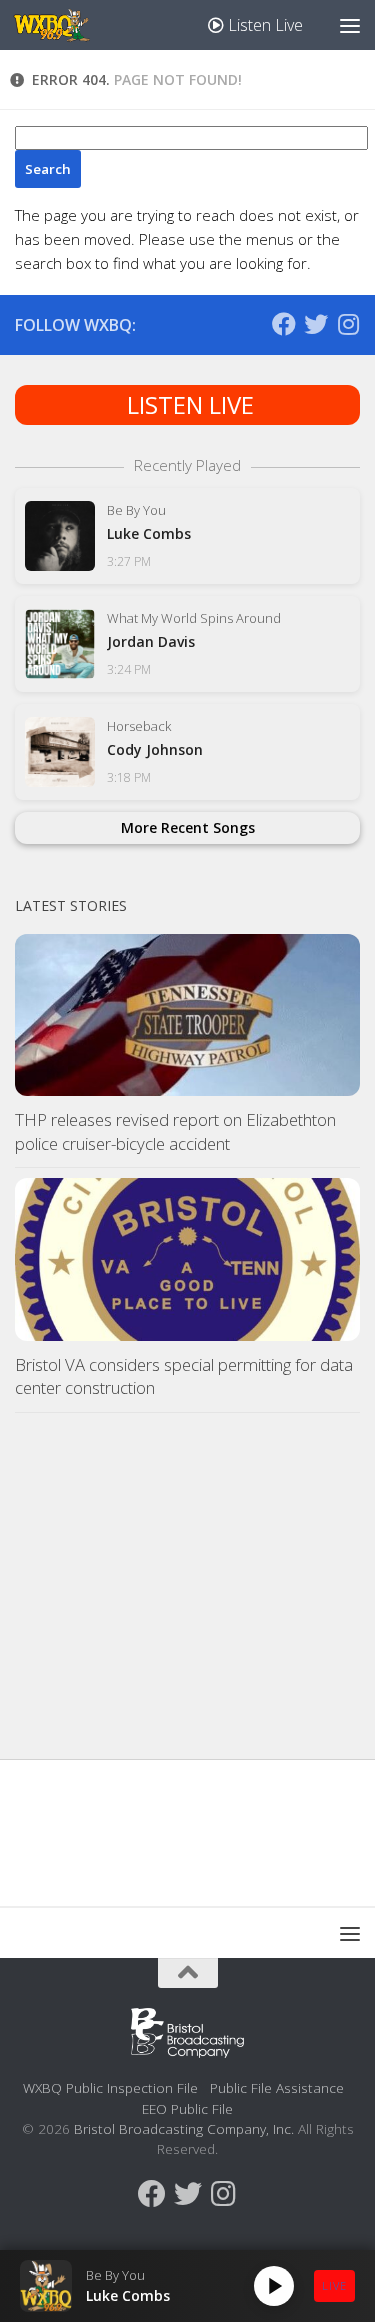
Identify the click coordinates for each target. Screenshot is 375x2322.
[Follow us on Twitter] (316, 324)
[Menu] (350, 25)
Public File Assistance (277, 2087)
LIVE (334, 2285)
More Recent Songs (188, 827)
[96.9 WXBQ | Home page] (64, 25)
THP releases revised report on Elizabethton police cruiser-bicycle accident (175, 1131)
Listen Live (263, 25)
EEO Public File (187, 2108)
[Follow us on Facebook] (284, 324)
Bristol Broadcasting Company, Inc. (184, 2128)
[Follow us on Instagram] (348, 324)
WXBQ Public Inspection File (110, 2087)
